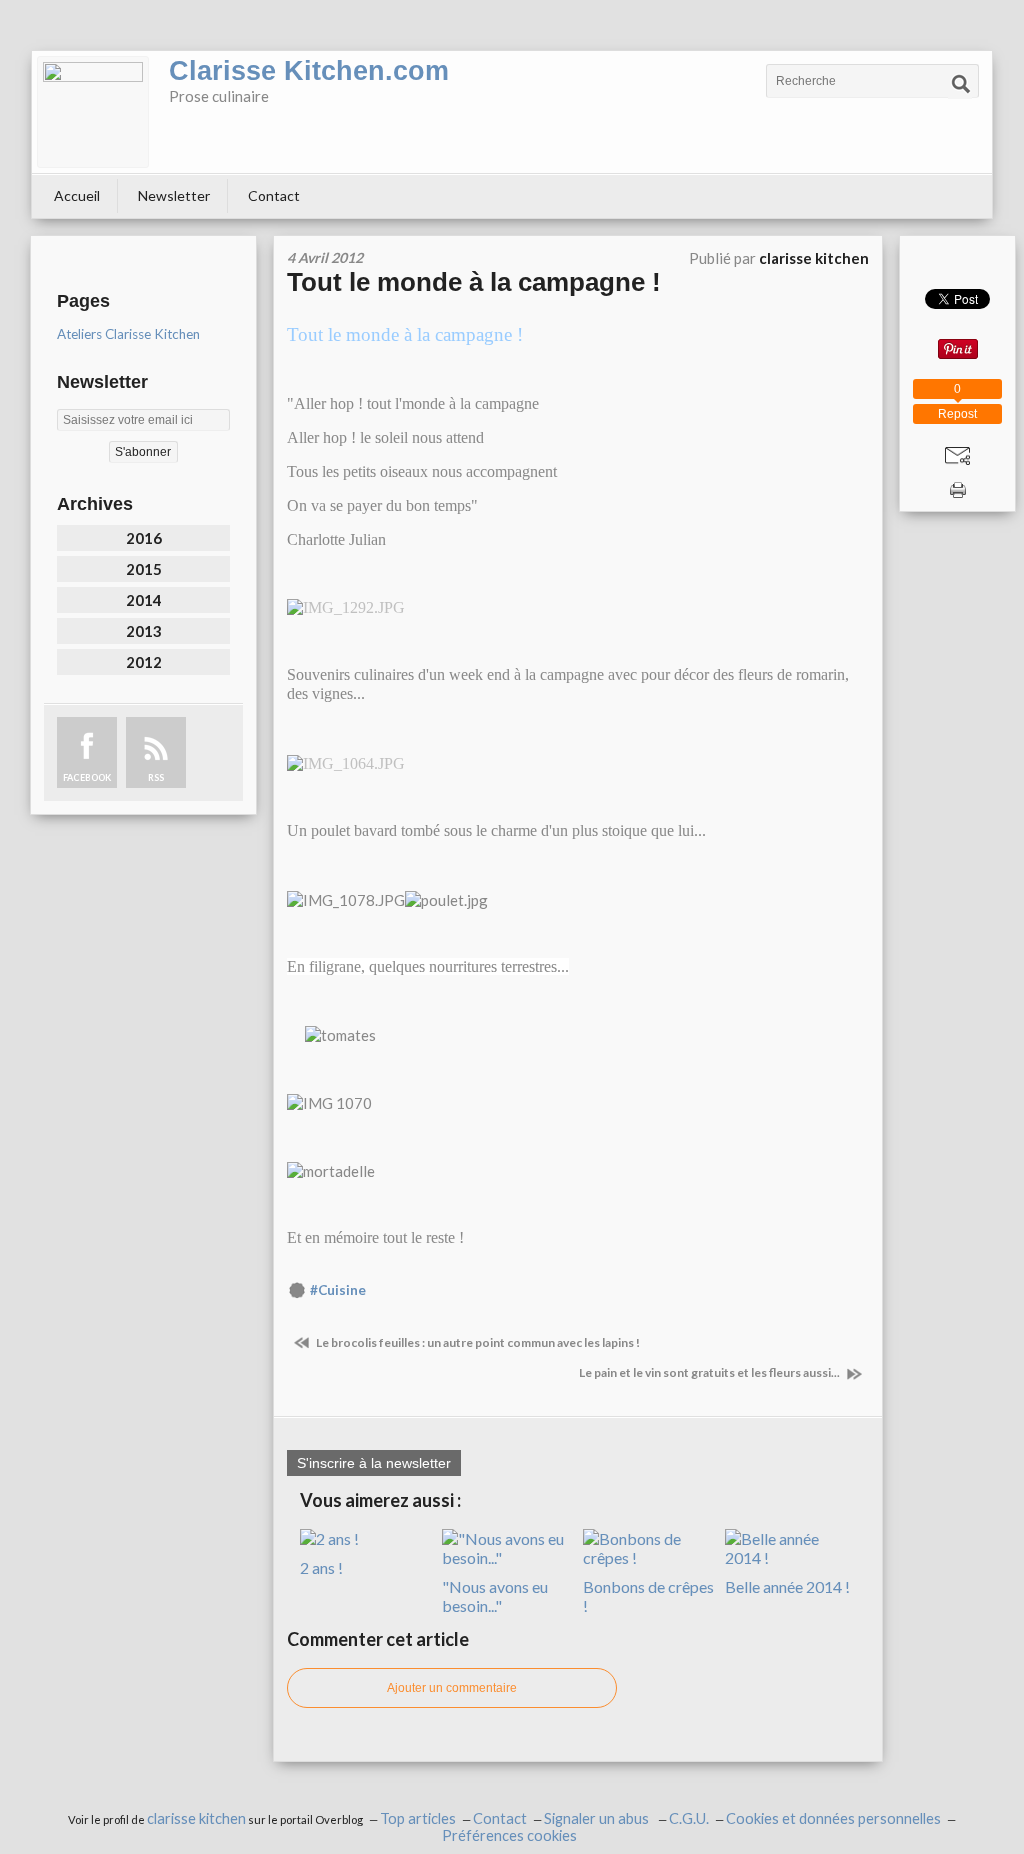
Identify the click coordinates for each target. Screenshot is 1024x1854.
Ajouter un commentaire (452, 1688)
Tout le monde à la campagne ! (474, 282)
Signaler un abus (598, 1818)
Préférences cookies (509, 1835)
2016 (144, 538)
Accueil (77, 195)
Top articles (418, 1818)
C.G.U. (689, 1818)
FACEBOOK (87, 777)
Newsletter (174, 195)
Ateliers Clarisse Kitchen (128, 334)
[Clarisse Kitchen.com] (93, 112)
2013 (144, 631)
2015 (144, 569)
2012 (144, 662)
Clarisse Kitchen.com (309, 71)
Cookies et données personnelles (833, 1818)
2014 (144, 600)
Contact (274, 195)
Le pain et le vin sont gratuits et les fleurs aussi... (710, 1372)
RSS (156, 777)
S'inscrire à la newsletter (374, 1463)
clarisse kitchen (196, 1818)
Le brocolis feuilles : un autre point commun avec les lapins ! (477, 1342)
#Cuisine (338, 1290)
